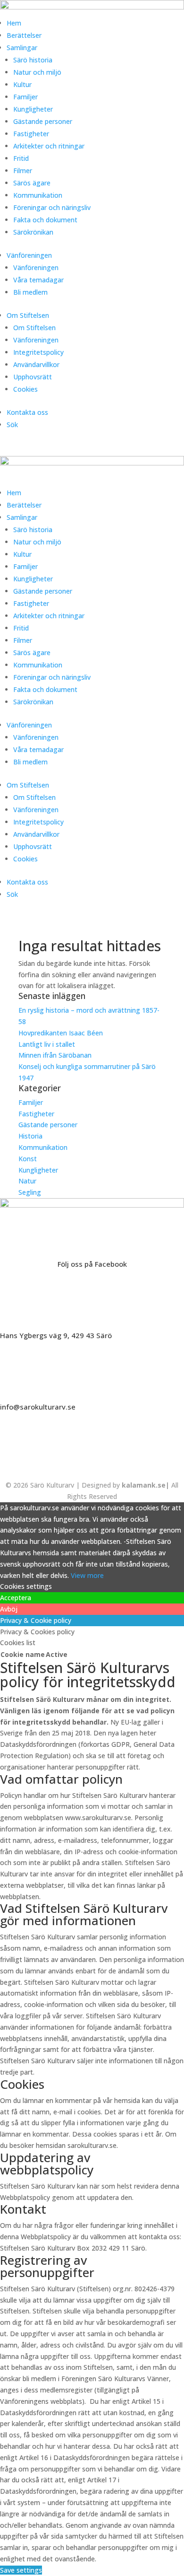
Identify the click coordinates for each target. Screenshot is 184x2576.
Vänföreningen (29, 255)
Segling (30, 1192)
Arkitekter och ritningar (49, 146)
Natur (27, 1181)
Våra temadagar (38, 280)
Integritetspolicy (38, 352)
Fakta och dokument (45, 220)
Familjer (25, 97)
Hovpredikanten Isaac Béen (62, 1033)
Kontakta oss (27, 412)
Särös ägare (32, 183)
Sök (12, 425)
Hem (14, 23)
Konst (28, 1159)
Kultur (22, 84)
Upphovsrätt (33, 377)
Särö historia (33, 60)
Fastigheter (31, 134)
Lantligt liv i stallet (47, 1044)
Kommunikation (38, 195)
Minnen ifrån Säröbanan (55, 1055)
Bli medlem (30, 292)
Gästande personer (43, 121)
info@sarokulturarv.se (38, 1407)
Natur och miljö (37, 72)
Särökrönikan (33, 232)
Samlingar (22, 48)
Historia (30, 1136)
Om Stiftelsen (28, 315)
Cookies (25, 389)
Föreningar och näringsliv (52, 207)
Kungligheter (33, 109)
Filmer (23, 171)
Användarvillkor (36, 364)
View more (87, 1575)
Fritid (21, 158)
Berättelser (24, 35)
